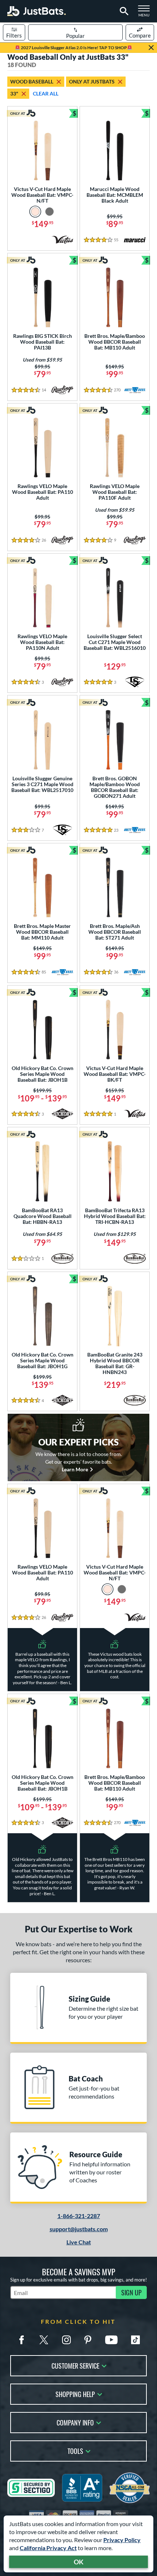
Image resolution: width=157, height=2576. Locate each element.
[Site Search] (123, 11)
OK (79, 2562)
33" (14, 93)
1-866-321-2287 (79, 2216)
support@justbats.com (79, 2229)
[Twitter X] (44, 2340)
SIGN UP (131, 2292)
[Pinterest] (88, 2340)
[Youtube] (111, 2340)
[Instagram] (66, 2340)
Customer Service (75, 2365)
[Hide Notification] (151, 48)
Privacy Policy (122, 2540)
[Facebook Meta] (22, 2340)
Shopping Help (75, 2394)
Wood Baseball (32, 81)
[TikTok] (135, 2340)
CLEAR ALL (46, 93)
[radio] (35, 212)
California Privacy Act (48, 2548)
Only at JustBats (92, 81)
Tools (75, 2450)
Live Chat (79, 2242)
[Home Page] (37, 11)
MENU (146, 13)
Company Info (75, 2422)
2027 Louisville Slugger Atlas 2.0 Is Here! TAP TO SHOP (74, 48)
